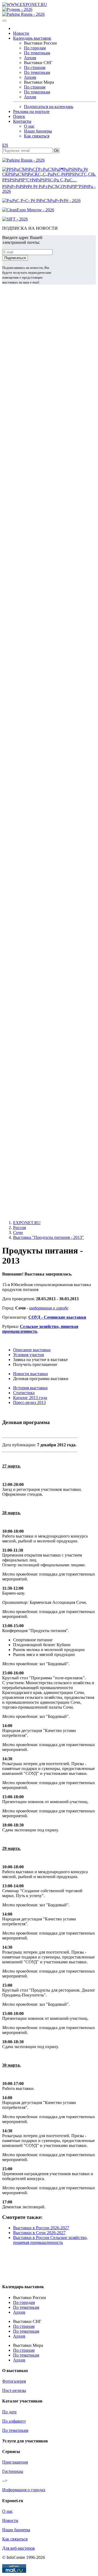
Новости (21, 33)
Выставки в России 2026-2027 (41, 2228)
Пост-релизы (14, 2390)
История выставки (30, 1388)
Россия (19, 1228)
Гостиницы (13, 2471)
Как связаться (37, 136)
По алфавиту (14, 2421)
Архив (30, 58)
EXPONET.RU (27, 1223)
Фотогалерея (14, 2381)
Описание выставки (32, 1350)
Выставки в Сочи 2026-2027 (39, 2233)
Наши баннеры (38, 131)
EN (5, 145)
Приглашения (15, 2462)
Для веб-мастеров (19, 2548)
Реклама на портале (31, 111)
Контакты (22, 121)
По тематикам (37, 53)
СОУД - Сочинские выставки (57, 1317)
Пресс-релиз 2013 (29, 1402)
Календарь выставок (32, 38)
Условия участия (28, 1355)
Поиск (19, 116)
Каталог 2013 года (30, 1398)
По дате (9, 2412)
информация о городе (49, 1308)
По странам (35, 67)
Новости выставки (30, 1374)
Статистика (24, 1393)
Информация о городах (24, 2490)
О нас (29, 126)
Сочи (18, 1232)
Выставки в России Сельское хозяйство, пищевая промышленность (50, 2240)
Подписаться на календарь (49, 107)
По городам (35, 48)
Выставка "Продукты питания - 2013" (48, 1237)
